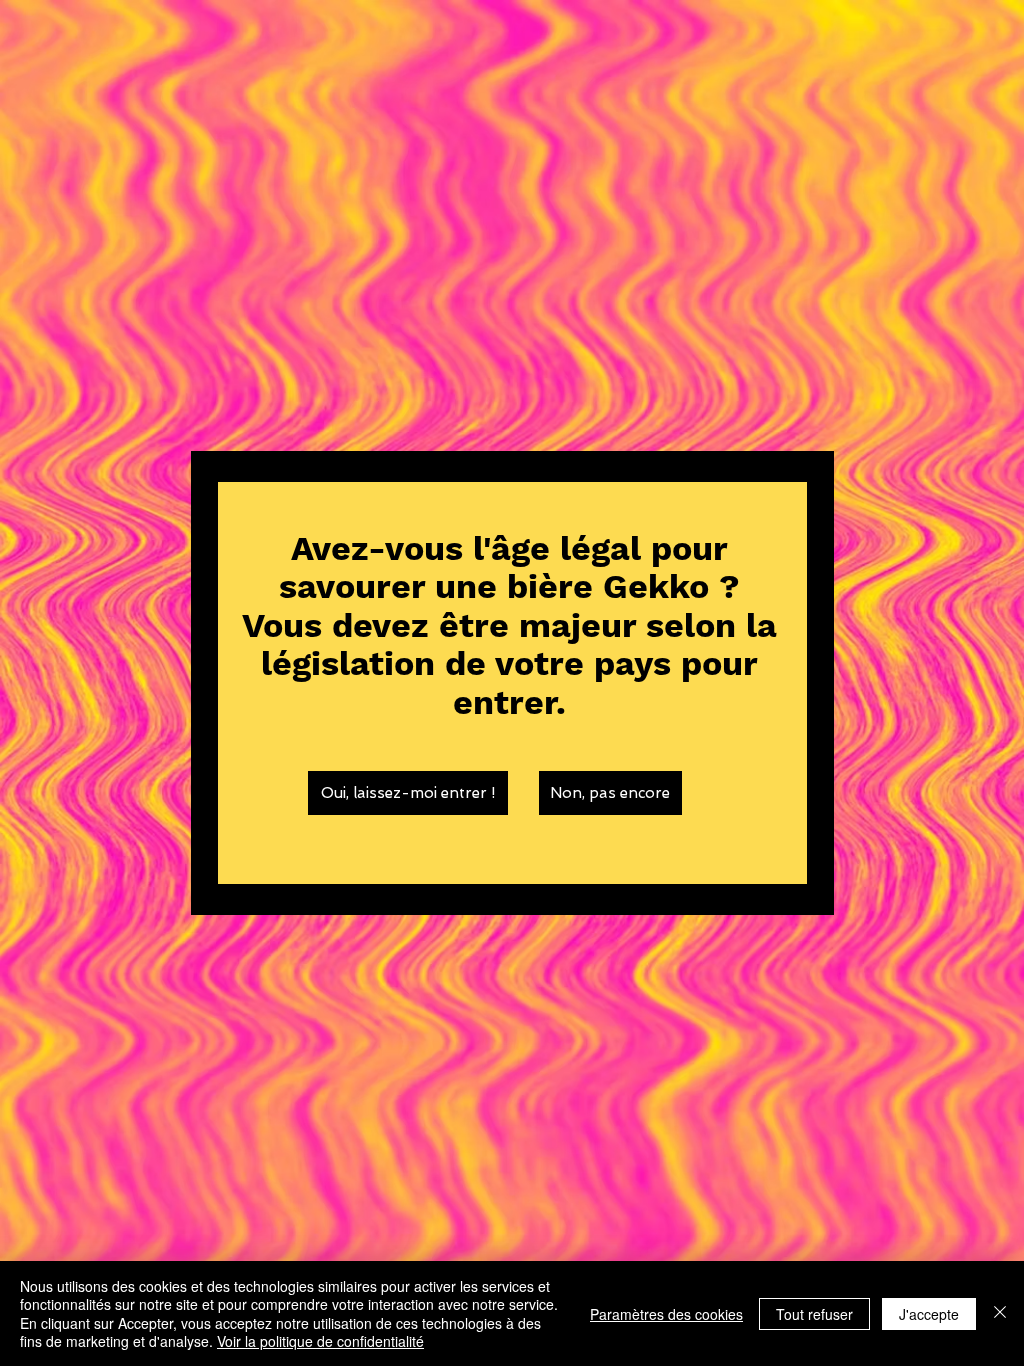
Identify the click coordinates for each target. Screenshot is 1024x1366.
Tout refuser (814, 1314)
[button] (408, 793)
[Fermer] (1000, 1313)
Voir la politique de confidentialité (320, 1341)
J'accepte (929, 1314)
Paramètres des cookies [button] (666, 1314)
